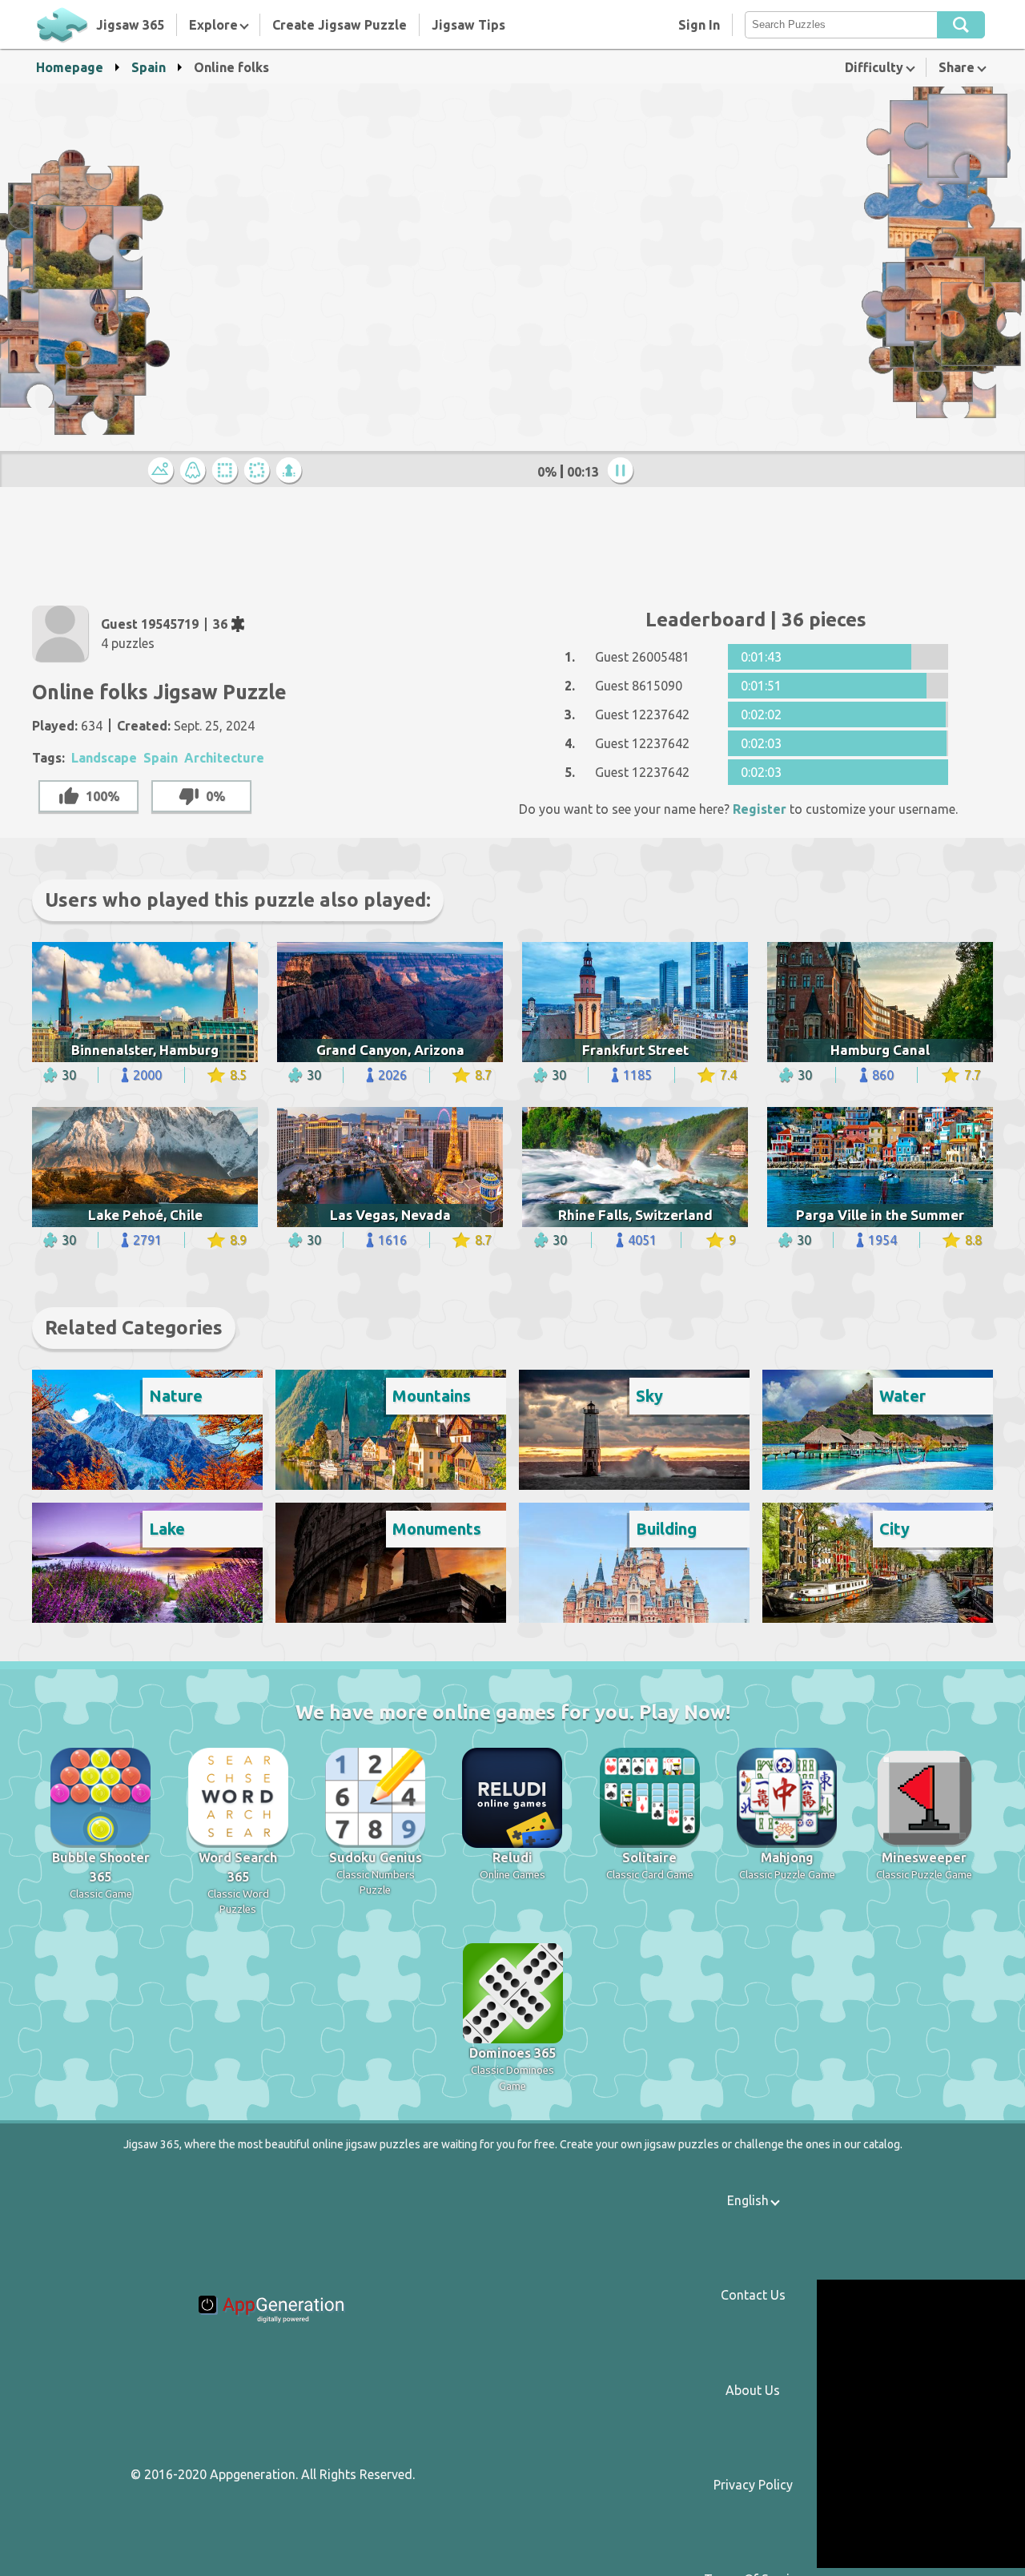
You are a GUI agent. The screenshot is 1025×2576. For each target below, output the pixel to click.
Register (760, 809)
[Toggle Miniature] (163, 471)
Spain (149, 67)
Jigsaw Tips (468, 25)
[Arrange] (227, 471)
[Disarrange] (259, 471)
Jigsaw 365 (130, 25)
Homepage (70, 67)
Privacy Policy (753, 2485)
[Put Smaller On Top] (291, 471)
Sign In (699, 25)
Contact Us (753, 2295)
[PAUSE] (623, 471)
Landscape (104, 758)
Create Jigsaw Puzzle (340, 25)
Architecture (224, 758)
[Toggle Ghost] (195, 471)
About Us (753, 2390)
